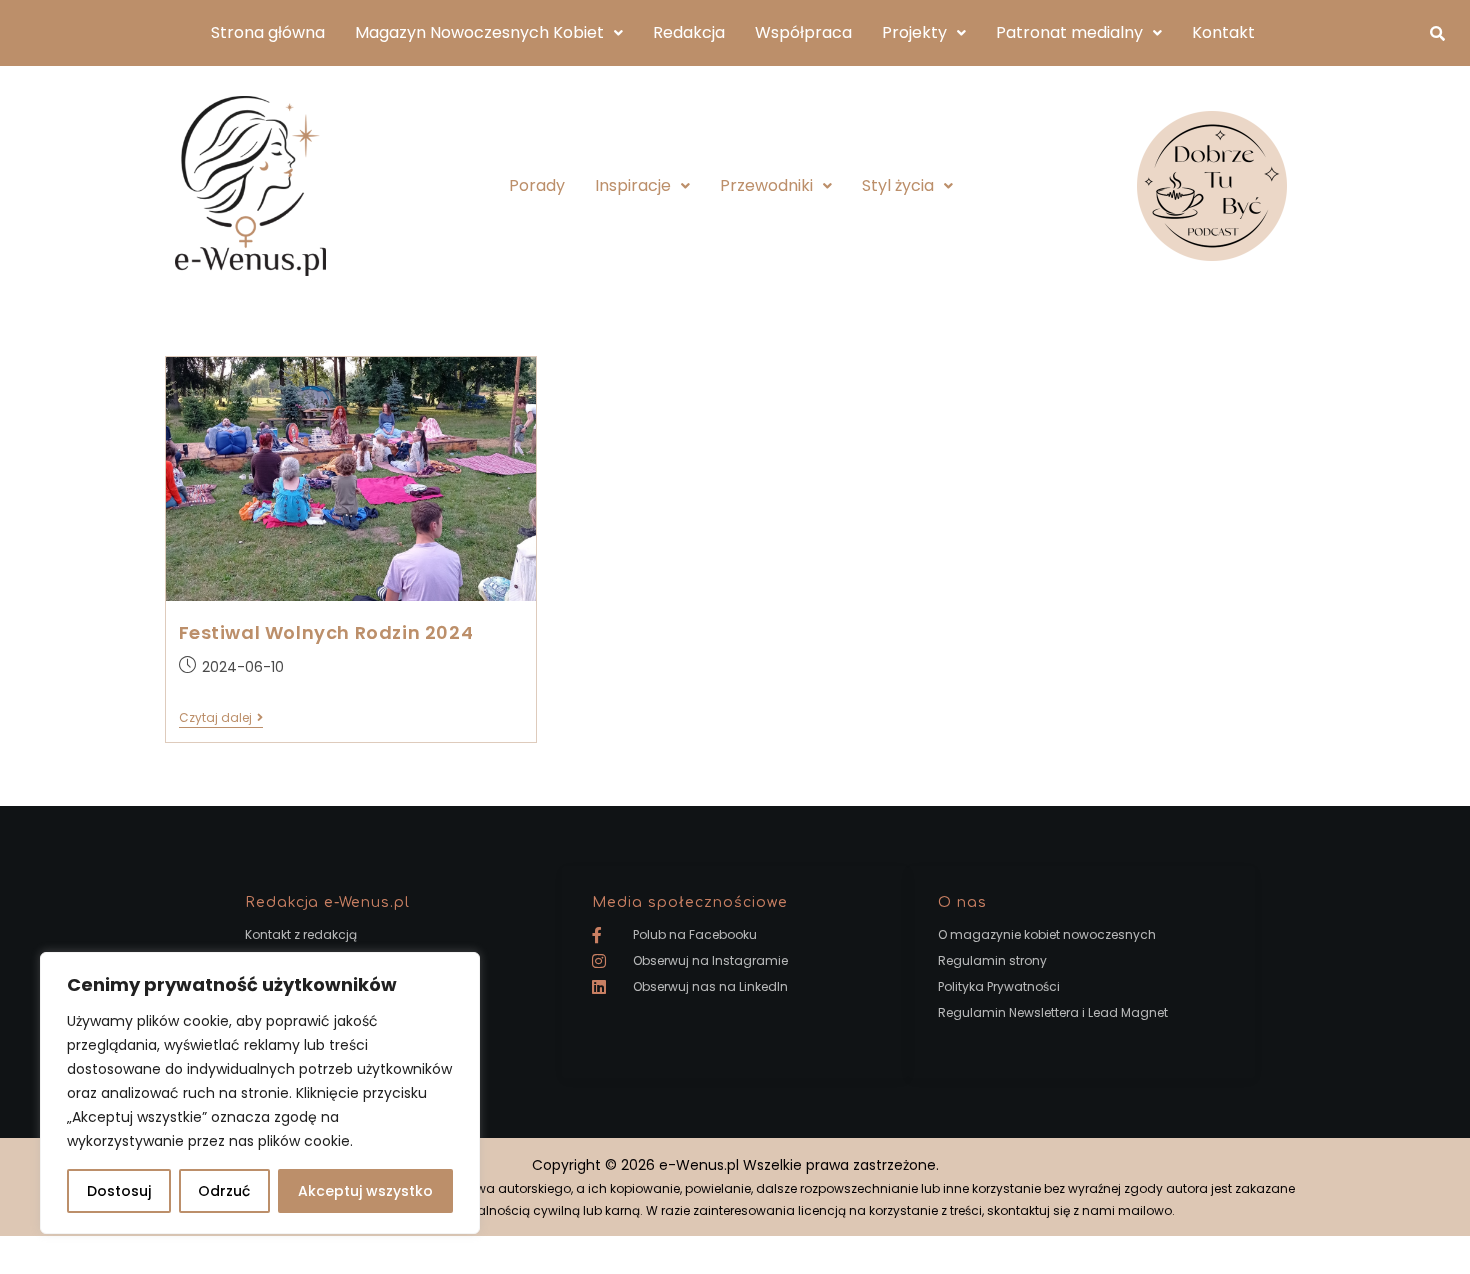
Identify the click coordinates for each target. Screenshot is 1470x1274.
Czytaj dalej (221, 718)
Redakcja (689, 32)
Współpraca (803, 32)
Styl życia (898, 185)
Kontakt (1223, 32)
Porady (537, 185)
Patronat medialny (1069, 32)
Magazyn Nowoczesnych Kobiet (479, 32)
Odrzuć (224, 1191)
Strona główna (268, 32)
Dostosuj (119, 1191)
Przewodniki (766, 185)
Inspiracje (633, 185)
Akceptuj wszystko (365, 1191)
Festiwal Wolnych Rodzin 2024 (326, 632)
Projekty (914, 32)
